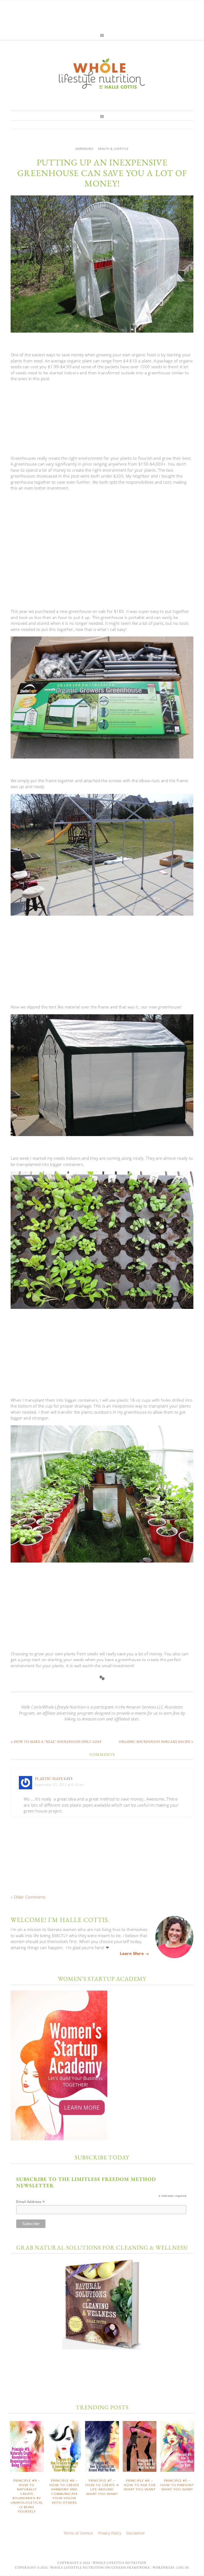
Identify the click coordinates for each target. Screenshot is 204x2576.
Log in (183, 2567)
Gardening (84, 149)
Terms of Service (78, 2533)
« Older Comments (28, 1897)
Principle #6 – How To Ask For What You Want (140, 2485)
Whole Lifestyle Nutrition (102, 73)
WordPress (163, 2567)
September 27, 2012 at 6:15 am (59, 1785)
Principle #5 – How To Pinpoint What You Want (177, 2485)
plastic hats (49, 1779)
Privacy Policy (110, 2533)
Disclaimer (136, 2533)
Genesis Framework (131, 2567)
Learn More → (134, 1953)
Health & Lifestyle (113, 149)
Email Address (31, 2202)
